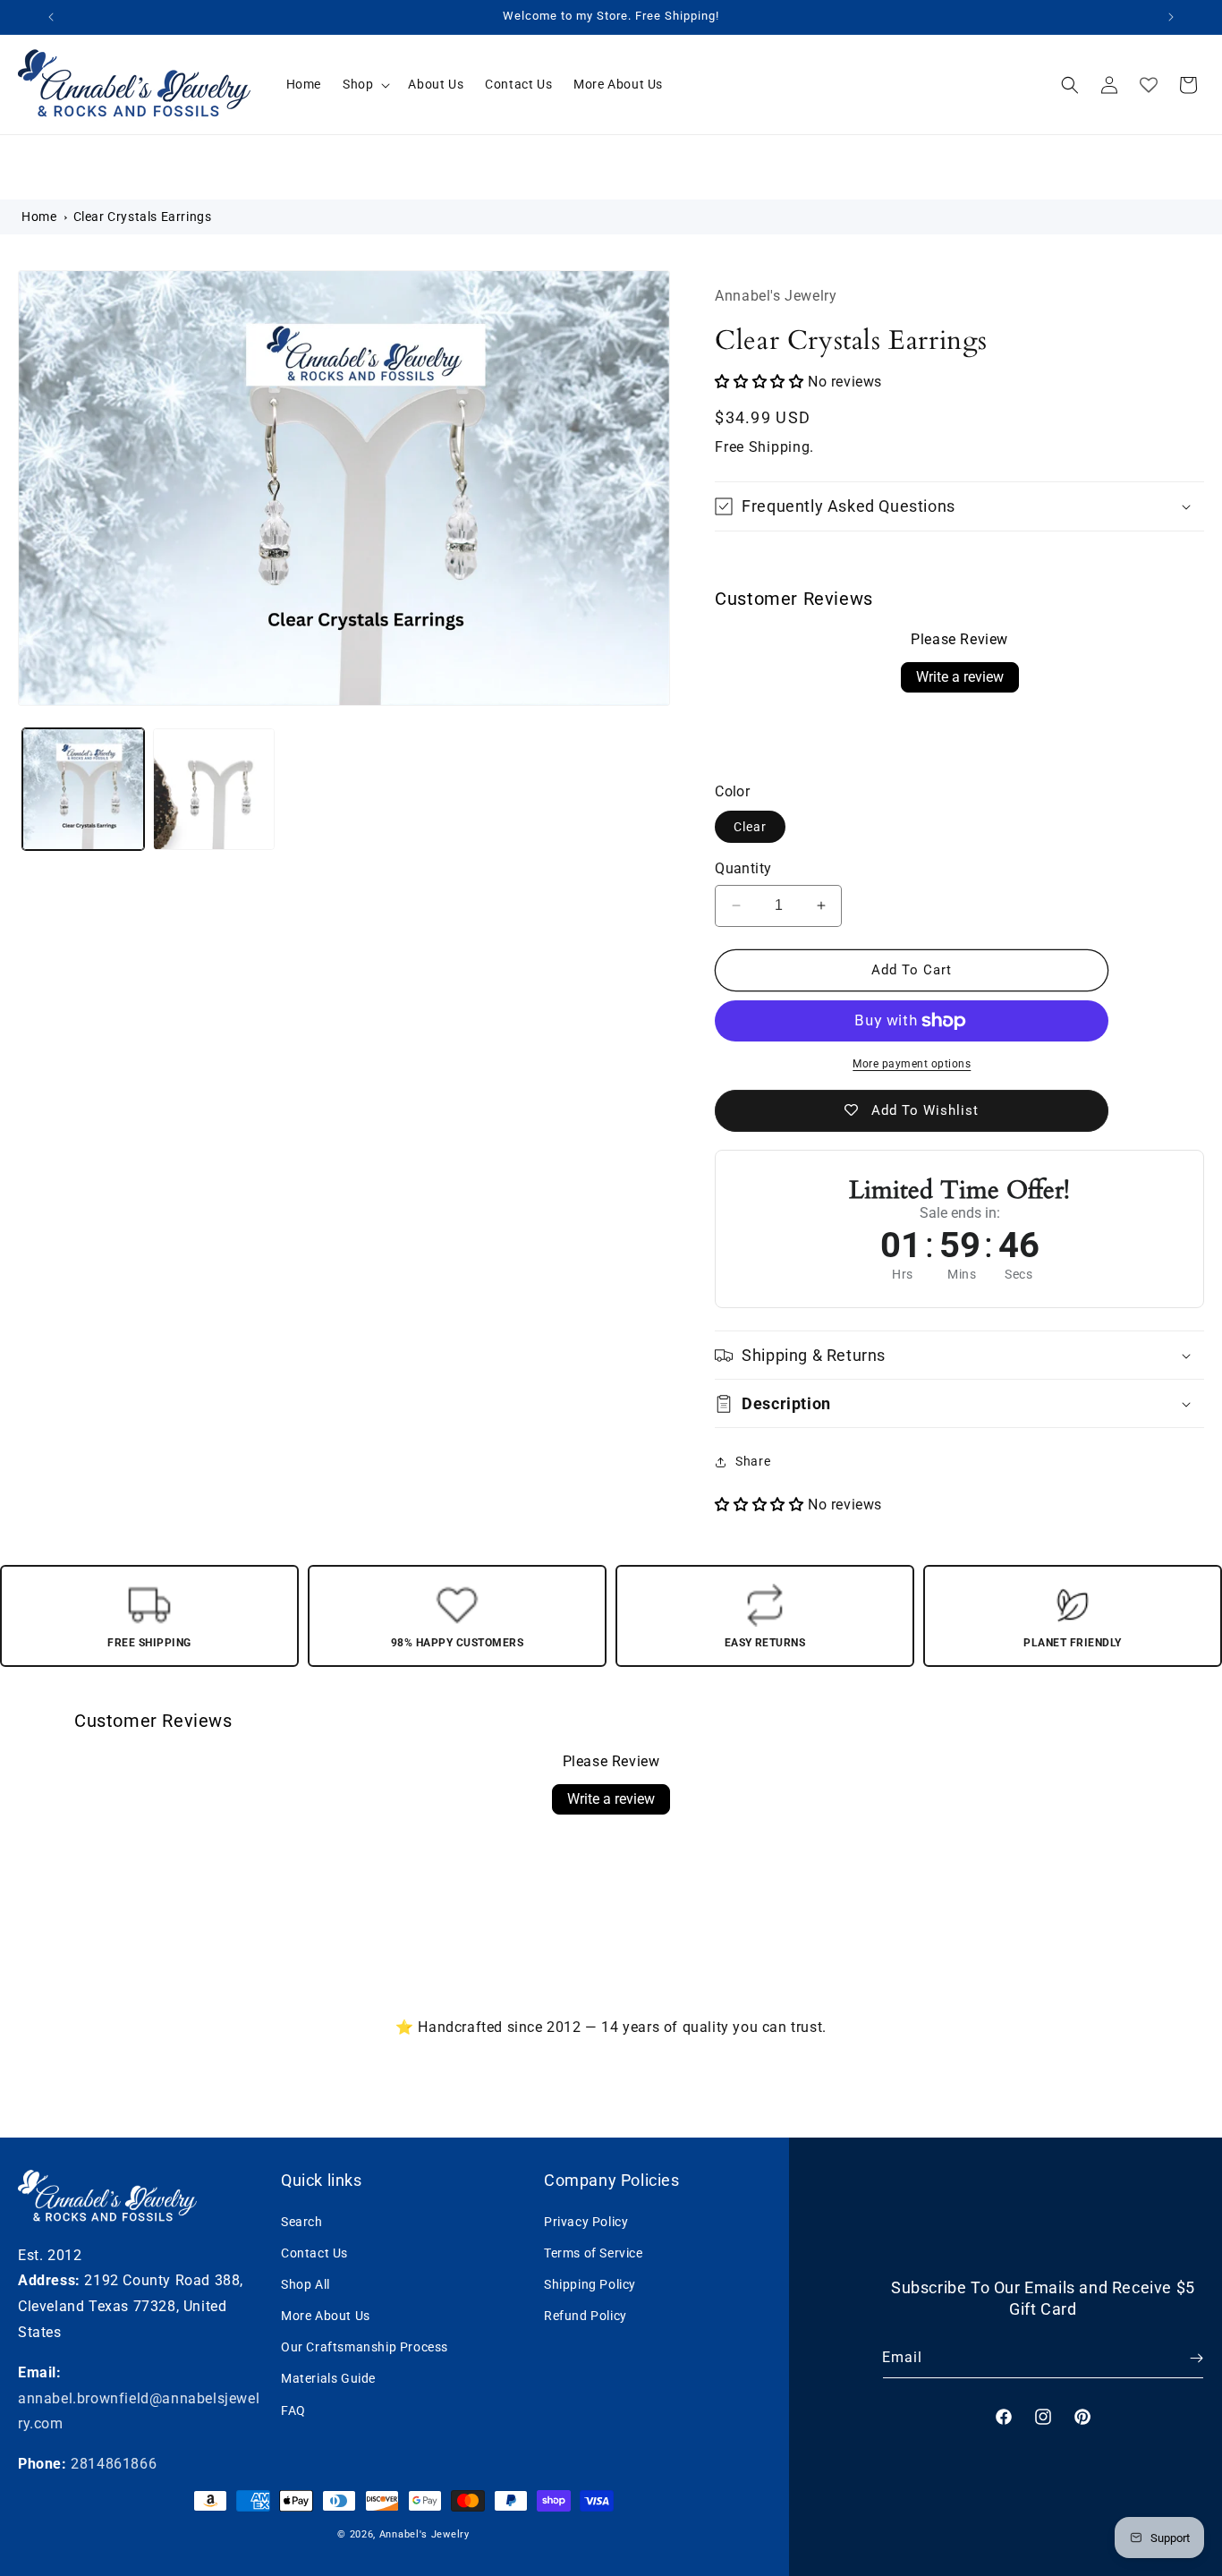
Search (302, 2221)
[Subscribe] (1184, 2358)
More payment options (912, 1064)
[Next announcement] (1171, 17)
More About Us (326, 2315)
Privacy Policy (586, 2221)
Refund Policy (586, 2315)
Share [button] (753, 1461)
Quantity (743, 868)
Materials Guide (328, 2378)
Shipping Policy (590, 2283)
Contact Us (314, 2252)
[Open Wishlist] (1149, 85)
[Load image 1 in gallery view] (83, 789)
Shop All (305, 2283)
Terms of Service (594, 2252)
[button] (365, 84)
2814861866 (114, 2464)
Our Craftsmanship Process (365, 2347)
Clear (750, 827)
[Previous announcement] (51, 17)
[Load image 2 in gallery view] (214, 789)
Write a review (960, 677)
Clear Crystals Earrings (143, 217)
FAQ (293, 2410)
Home (39, 217)
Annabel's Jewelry (424, 2534)
